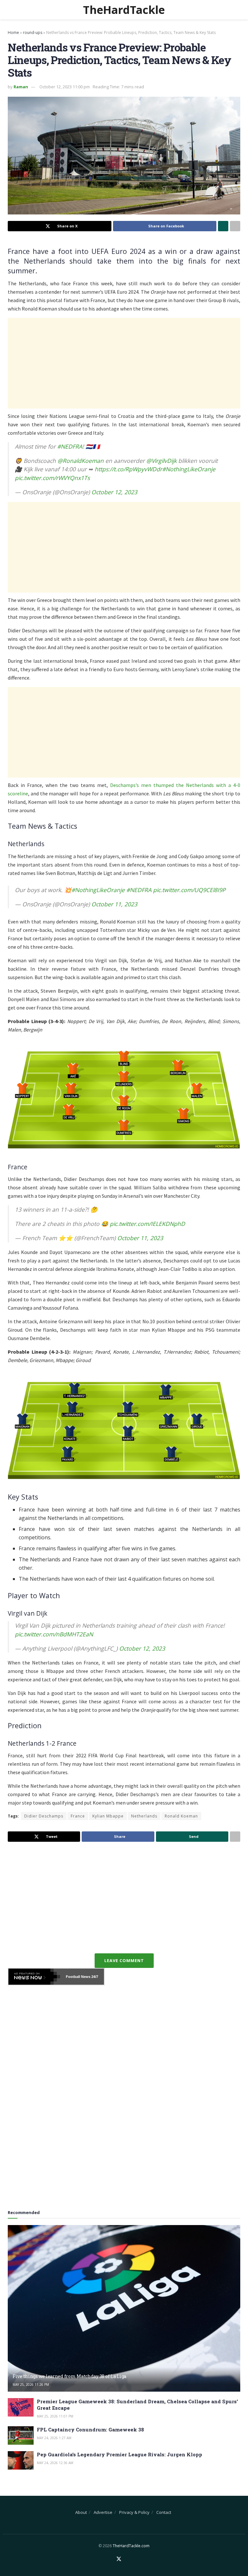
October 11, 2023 (114, 904)
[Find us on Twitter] (119, 2559)
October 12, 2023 (114, 492)
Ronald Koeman (181, 1816)
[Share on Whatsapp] (223, 226)
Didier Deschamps (44, 1816)
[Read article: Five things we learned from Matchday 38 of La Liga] (124, 2308)
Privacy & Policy (134, 2512)
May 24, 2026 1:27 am (54, 2438)
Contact (164, 2512)
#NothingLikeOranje (189, 469)
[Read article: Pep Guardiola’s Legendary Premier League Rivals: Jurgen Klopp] (21, 2460)
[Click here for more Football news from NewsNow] (34, 1977)
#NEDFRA (70, 446)
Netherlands (144, 1816)
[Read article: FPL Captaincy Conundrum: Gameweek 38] (21, 2435)
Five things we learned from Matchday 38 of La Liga (69, 2376)
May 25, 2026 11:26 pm (31, 2385)
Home (13, 33)
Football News (78, 1977)
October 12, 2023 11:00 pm (65, 87)
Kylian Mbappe (108, 1816)
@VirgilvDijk (161, 461)
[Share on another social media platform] (235, 226)
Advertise (103, 2512)
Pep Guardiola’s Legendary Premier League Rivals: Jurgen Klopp (119, 2454)
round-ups (33, 33)
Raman (21, 87)
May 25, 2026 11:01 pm (55, 2416)
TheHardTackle (124, 10)
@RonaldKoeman (81, 461)
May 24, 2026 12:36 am (55, 2463)
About (81, 2512)
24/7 (94, 1977)
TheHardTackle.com (131, 2546)
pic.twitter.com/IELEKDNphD (147, 1224)
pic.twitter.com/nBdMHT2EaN (54, 1634)
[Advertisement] (124, 363)
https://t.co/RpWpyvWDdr (128, 469)
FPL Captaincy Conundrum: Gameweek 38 (90, 2429)
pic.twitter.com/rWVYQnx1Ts (52, 478)
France (78, 1816)
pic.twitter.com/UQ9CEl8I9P (189, 890)
